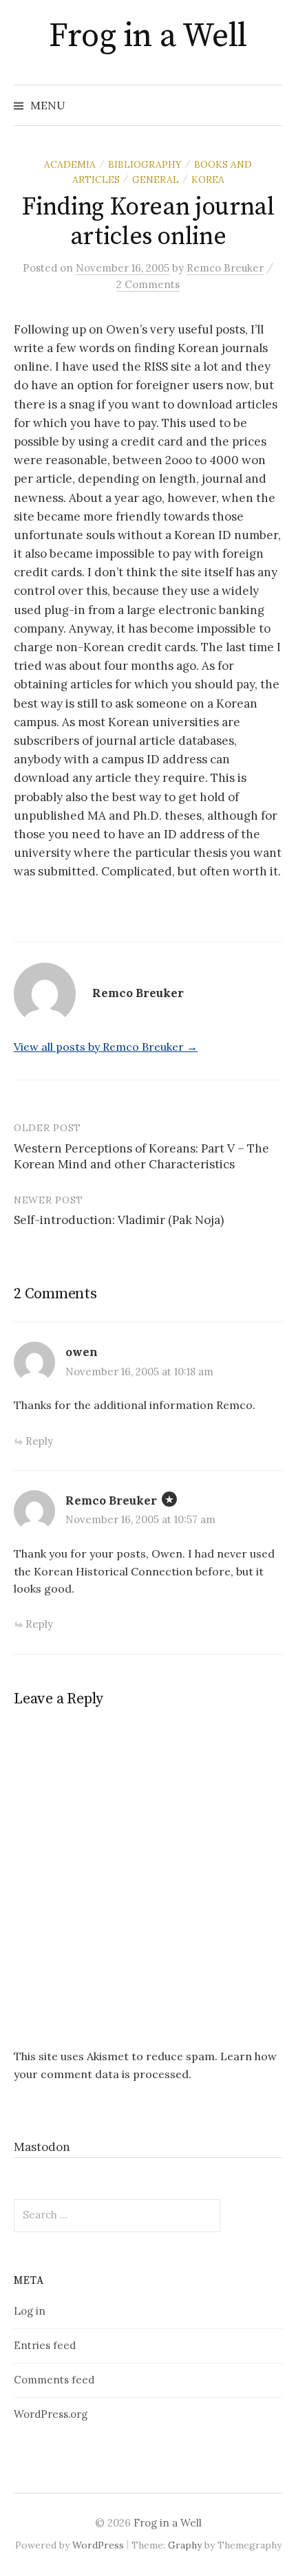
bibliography (145, 164)
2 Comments (148, 284)
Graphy (185, 2545)
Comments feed (54, 2380)
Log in (30, 2311)
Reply (39, 1441)
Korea (208, 179)
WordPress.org (51, 2414)
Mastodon (42, 2147)
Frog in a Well (148, 36)
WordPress (98, 2545)
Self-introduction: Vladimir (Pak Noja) (119, 1220)
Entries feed (45, 2345)
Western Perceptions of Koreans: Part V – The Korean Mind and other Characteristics (141, 1157)
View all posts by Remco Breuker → (106, 1047)
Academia (70, 164)
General (156, 179)
